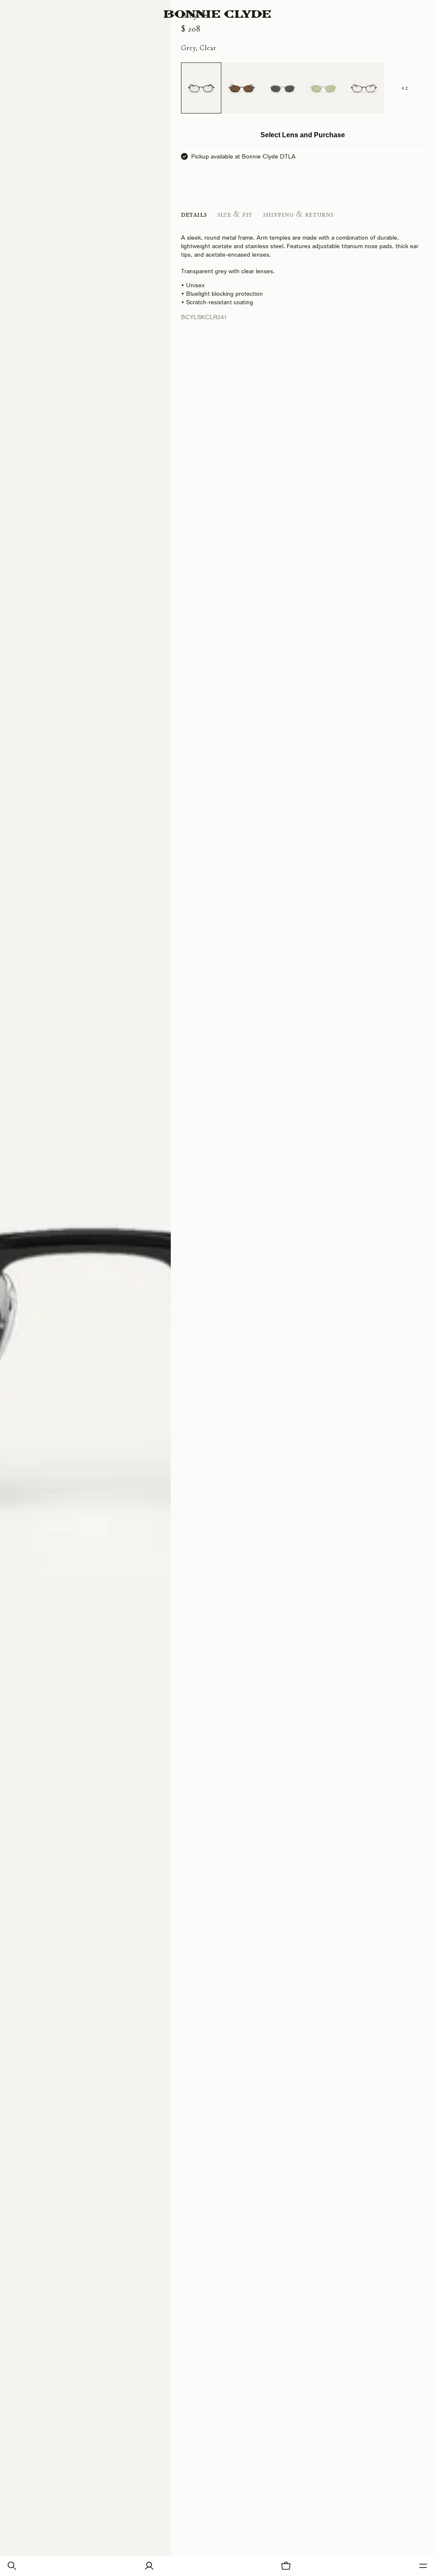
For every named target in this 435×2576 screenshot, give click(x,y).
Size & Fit (235, 214)
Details (194, 214)
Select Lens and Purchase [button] (303, 135)
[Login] (149, 2566)
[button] (12, 2566)
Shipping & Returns (298, 214)
